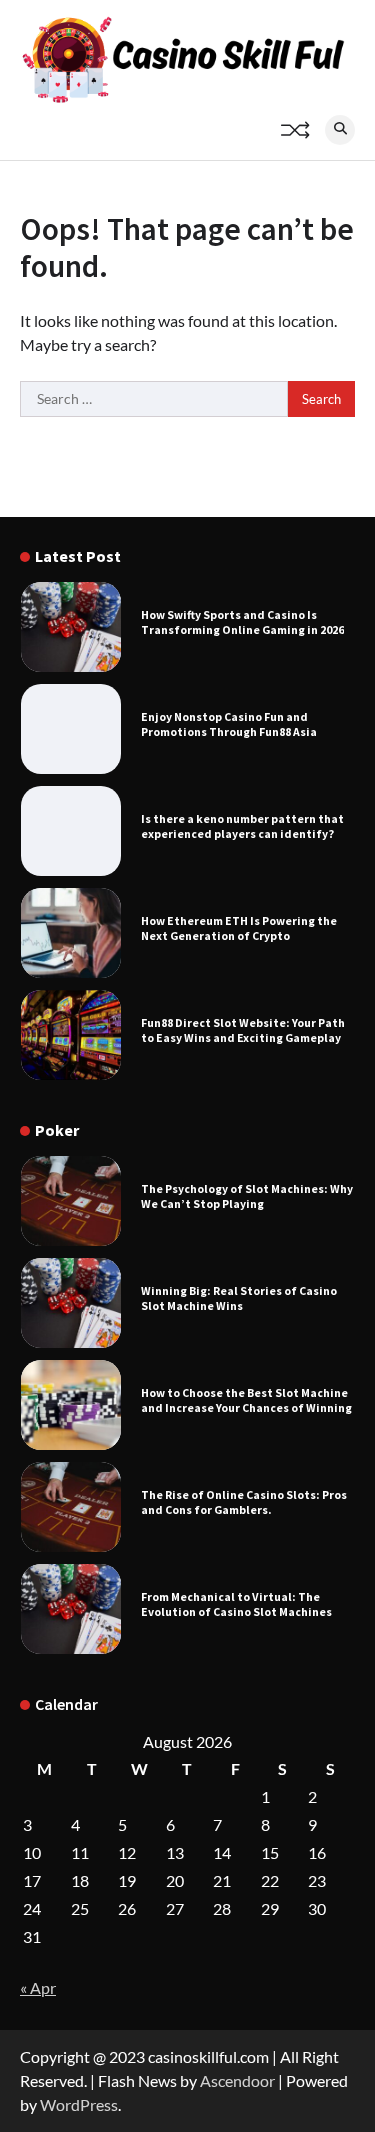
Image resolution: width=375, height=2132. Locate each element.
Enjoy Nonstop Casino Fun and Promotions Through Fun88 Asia (229, 724)
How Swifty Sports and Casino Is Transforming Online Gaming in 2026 (242, 622)
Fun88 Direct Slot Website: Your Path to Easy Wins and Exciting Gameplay (243, 1030)
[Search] (340, 130)
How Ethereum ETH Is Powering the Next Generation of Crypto (239, 928)
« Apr (38, 1987)
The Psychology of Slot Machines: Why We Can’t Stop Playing (247, 1196)
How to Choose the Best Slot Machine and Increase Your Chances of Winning (246, 1400)
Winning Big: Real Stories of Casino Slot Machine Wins (239, 1298)
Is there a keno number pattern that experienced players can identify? (242, 826)
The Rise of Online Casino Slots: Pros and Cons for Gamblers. (244, 1502)
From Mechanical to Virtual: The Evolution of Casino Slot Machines (236, 1604)
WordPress (79, 2104)
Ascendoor (237, 2080)
